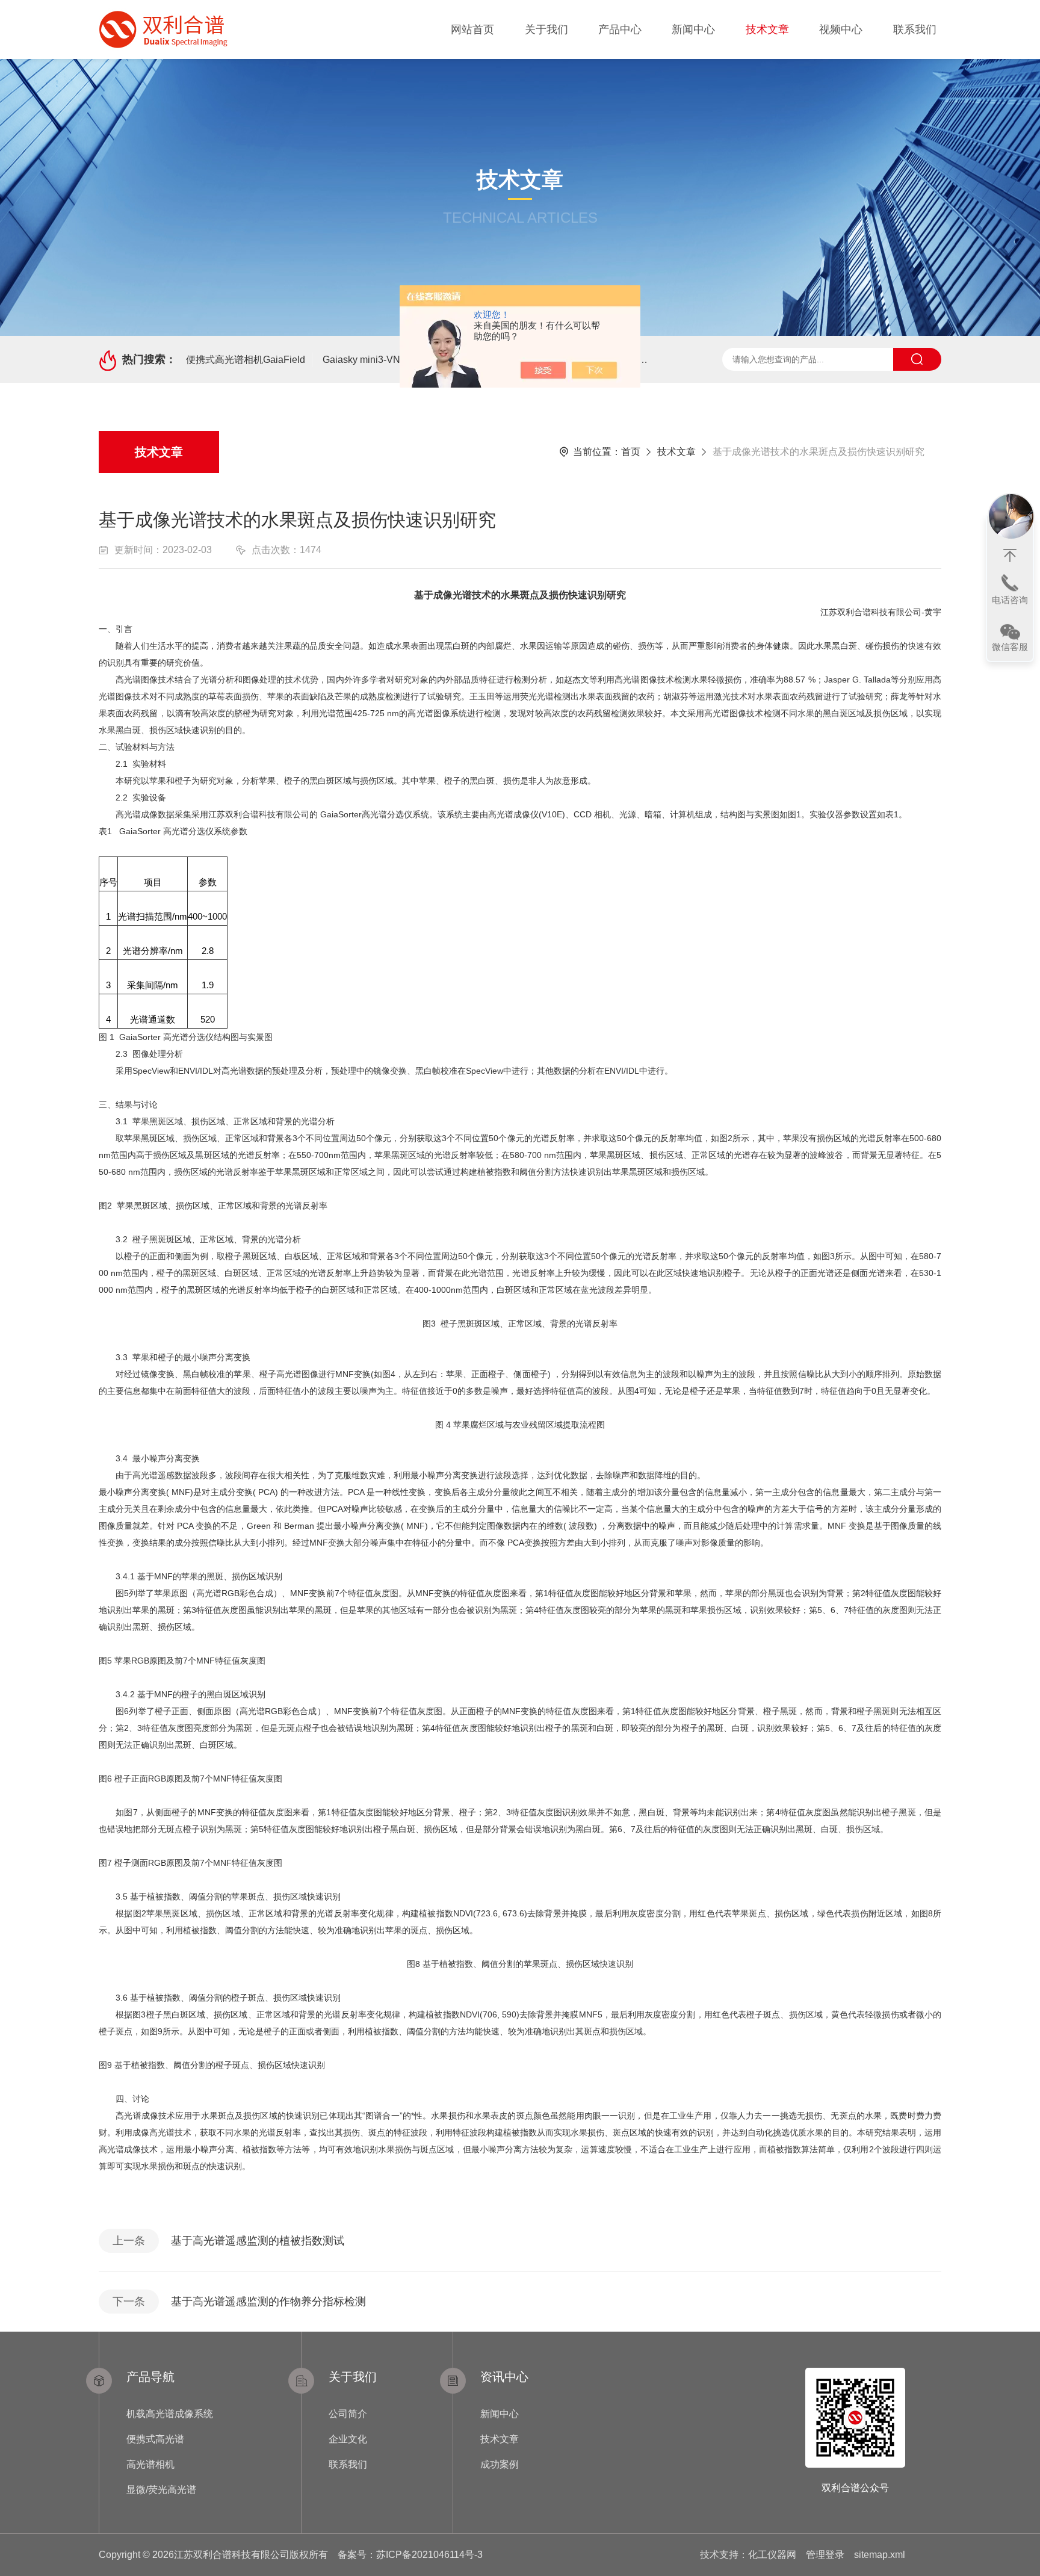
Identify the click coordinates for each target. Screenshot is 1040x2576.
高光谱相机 (150, 2464)
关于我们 (546, 29)
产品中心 (620, 29)
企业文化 (348, 2439)
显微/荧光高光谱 (161, 2490)
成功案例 (500, 2464)
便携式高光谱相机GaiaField (246, 360)
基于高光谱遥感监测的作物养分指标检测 (268, 2302)
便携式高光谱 (155, 2439)
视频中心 (841, 29)
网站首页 (472, 29)
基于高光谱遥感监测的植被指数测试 (258, 2241)
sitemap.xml (880, 2555)
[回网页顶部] (1010, 556)
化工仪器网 (772, 2555)
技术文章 (767, 29)
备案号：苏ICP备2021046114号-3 (410, 2555)
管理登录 (825, 2555)
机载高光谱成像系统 (170, 2414)
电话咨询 (1010, 600)
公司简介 (348, 2414)
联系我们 (915, 29)
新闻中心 (693, 29)
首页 (631, 452)
